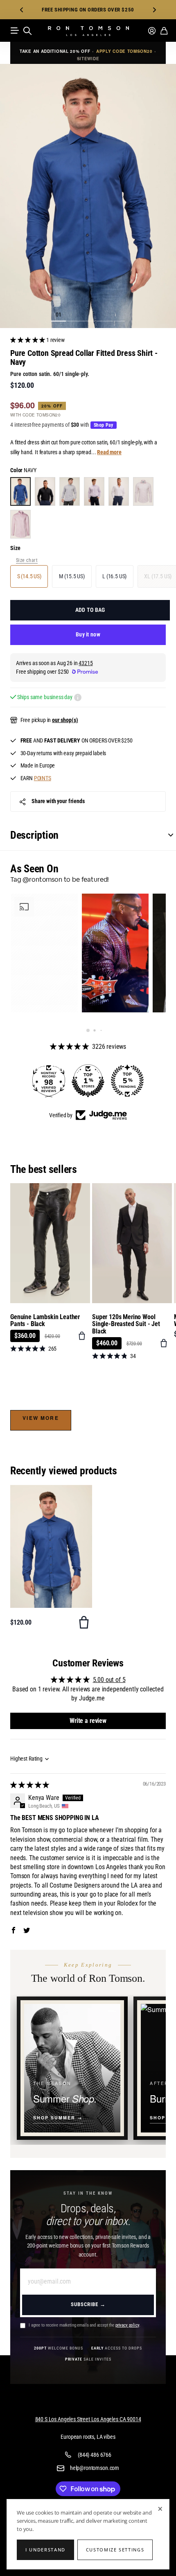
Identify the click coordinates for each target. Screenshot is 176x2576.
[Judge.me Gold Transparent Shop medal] (127, 1081)
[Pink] (20, 524)
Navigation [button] (15, 31)
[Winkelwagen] (164, 31)
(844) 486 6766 (95, 2455)
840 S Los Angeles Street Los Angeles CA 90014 (88, 2419)
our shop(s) (65, 720)
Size (15, 548)
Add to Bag (90, 610)
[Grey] (70, 491)
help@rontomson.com (95, 2468)
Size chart (27, 560)
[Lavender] (94, 491)
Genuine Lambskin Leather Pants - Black (45, 1321)
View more (41, 1418)
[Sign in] (152, 31)
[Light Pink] (143, 491)
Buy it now (88, 634)
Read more (109, 452)
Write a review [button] (88, 1721)
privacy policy (127, 2325)
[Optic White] (119, 491)
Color (23, 470)
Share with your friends (58, 801)
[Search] (27, 31)
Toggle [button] (167, 835)
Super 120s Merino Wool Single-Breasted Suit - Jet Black (126, 1324)
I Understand (45, 2550)
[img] (30, 1785)
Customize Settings (115, 2550)
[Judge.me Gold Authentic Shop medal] (88, 1081)
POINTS (43, 778)
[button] (22, 10)
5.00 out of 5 (109, 1680)
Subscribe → (88, 2304)
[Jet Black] (45, 491)
